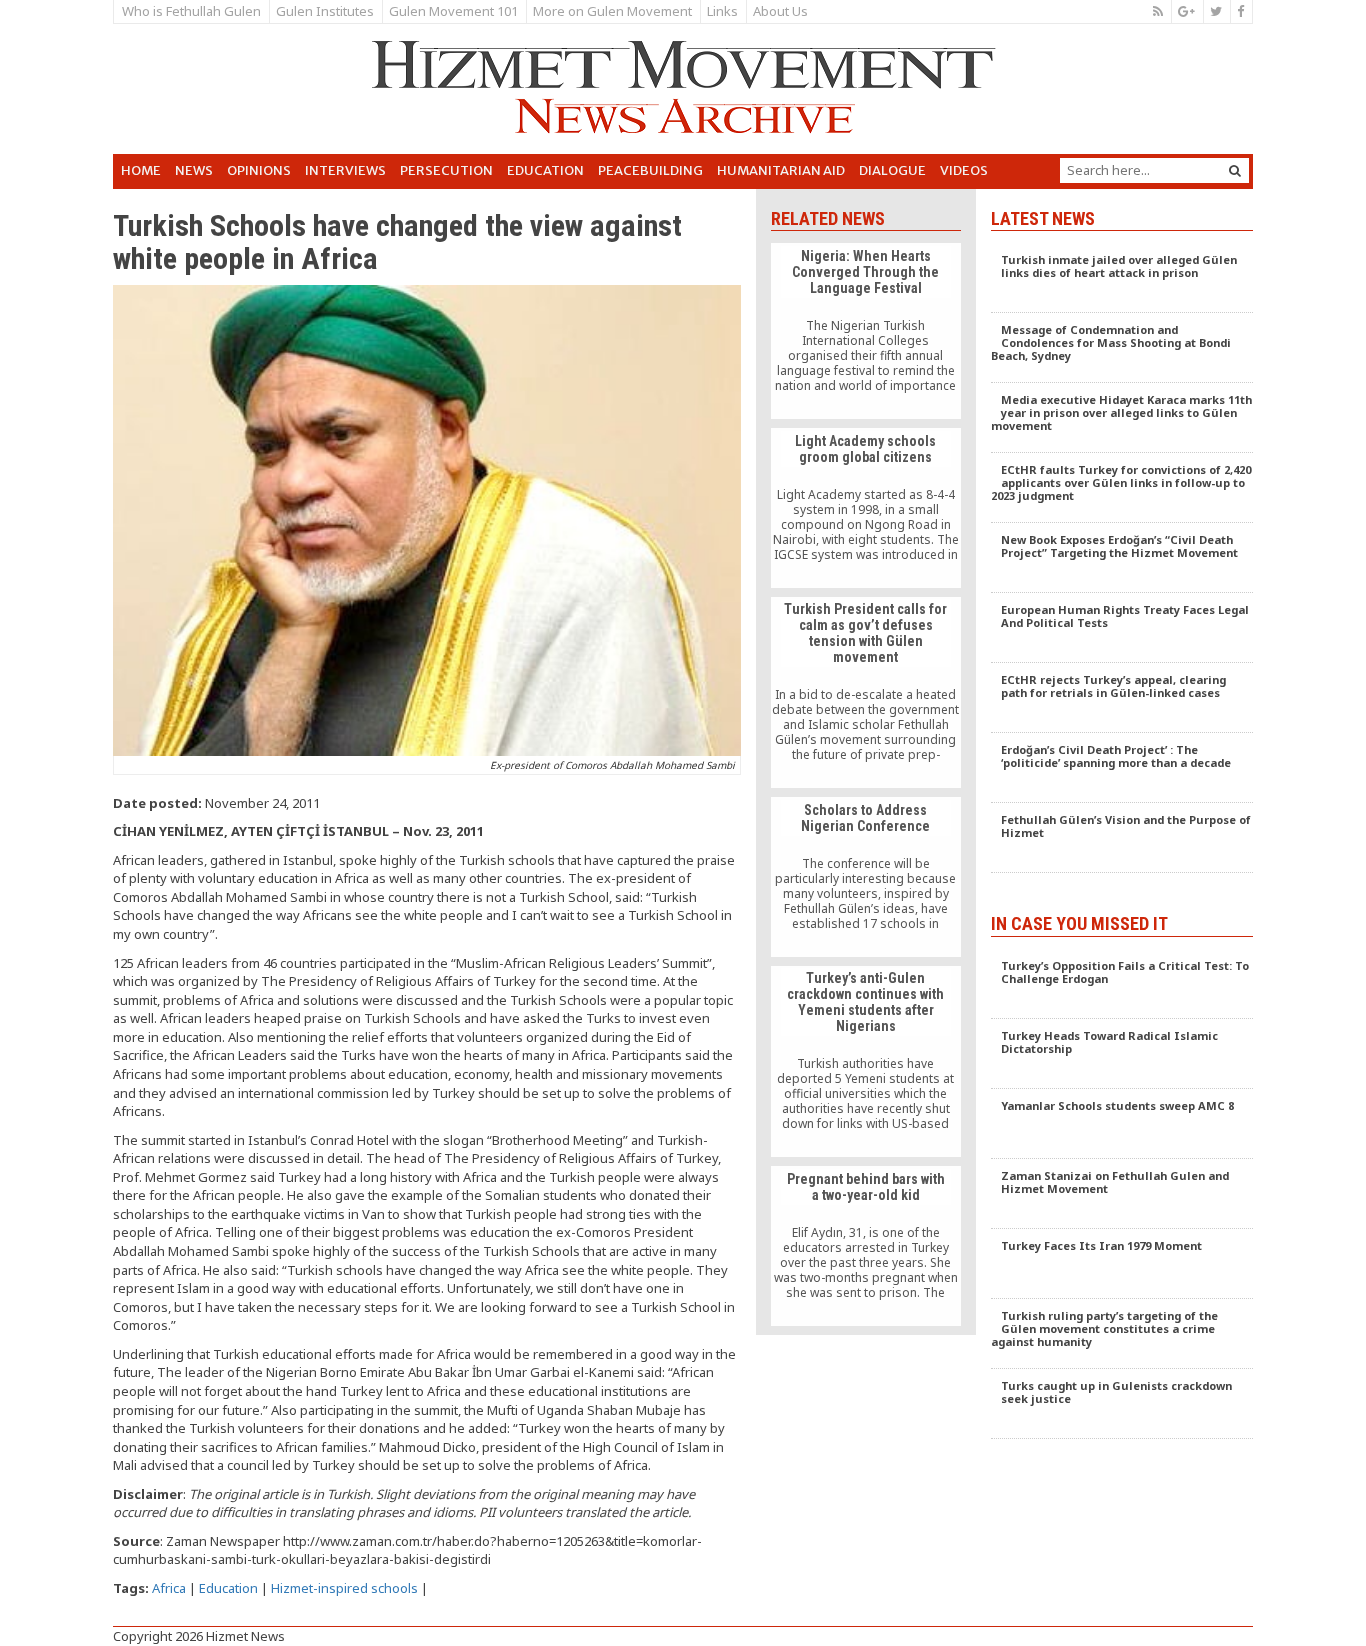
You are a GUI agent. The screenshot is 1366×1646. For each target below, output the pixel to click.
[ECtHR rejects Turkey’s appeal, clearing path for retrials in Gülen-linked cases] (1122, 698)
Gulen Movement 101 (453, 11)
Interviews (345, 170)
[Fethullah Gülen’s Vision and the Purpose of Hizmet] (1122, 838)
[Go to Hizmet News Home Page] (683, 87)
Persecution (446, 170)
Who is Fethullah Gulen (191, 11)
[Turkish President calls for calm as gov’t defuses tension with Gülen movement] (865, 693)
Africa (169, 1588)
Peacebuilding (650, 170)
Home (141, 170)
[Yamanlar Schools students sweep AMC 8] (1122, 1124)
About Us (780, 11)
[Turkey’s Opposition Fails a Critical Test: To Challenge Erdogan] (1122, 984)
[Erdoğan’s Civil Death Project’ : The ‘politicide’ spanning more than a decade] (1122, 768)
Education (545, 170)
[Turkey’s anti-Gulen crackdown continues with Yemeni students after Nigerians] (865, 1062)
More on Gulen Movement (612, 11)
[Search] (1235, 170)
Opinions (259, 170)
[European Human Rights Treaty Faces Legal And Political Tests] (1122, 628)
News (194, 170)
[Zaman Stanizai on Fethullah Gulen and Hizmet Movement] (1122, 1194)
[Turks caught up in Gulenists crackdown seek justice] (1122, 1404)
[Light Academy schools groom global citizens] (865, 508)
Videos (964, 170)
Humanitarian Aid (781, 170)
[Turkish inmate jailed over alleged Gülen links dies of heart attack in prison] (1122, 278)
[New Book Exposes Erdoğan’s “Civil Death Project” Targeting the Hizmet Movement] (1122, 558)
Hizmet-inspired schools (344, 1588)
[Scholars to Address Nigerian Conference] (865, 877)
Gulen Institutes (325, 11)
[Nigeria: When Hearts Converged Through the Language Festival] (865, 331)
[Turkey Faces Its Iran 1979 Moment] (1122, 1264)
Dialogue (892, 170)
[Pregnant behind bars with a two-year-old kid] (865, 1246)
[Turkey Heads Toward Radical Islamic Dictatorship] (1122, 1054)
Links (722, 11)
